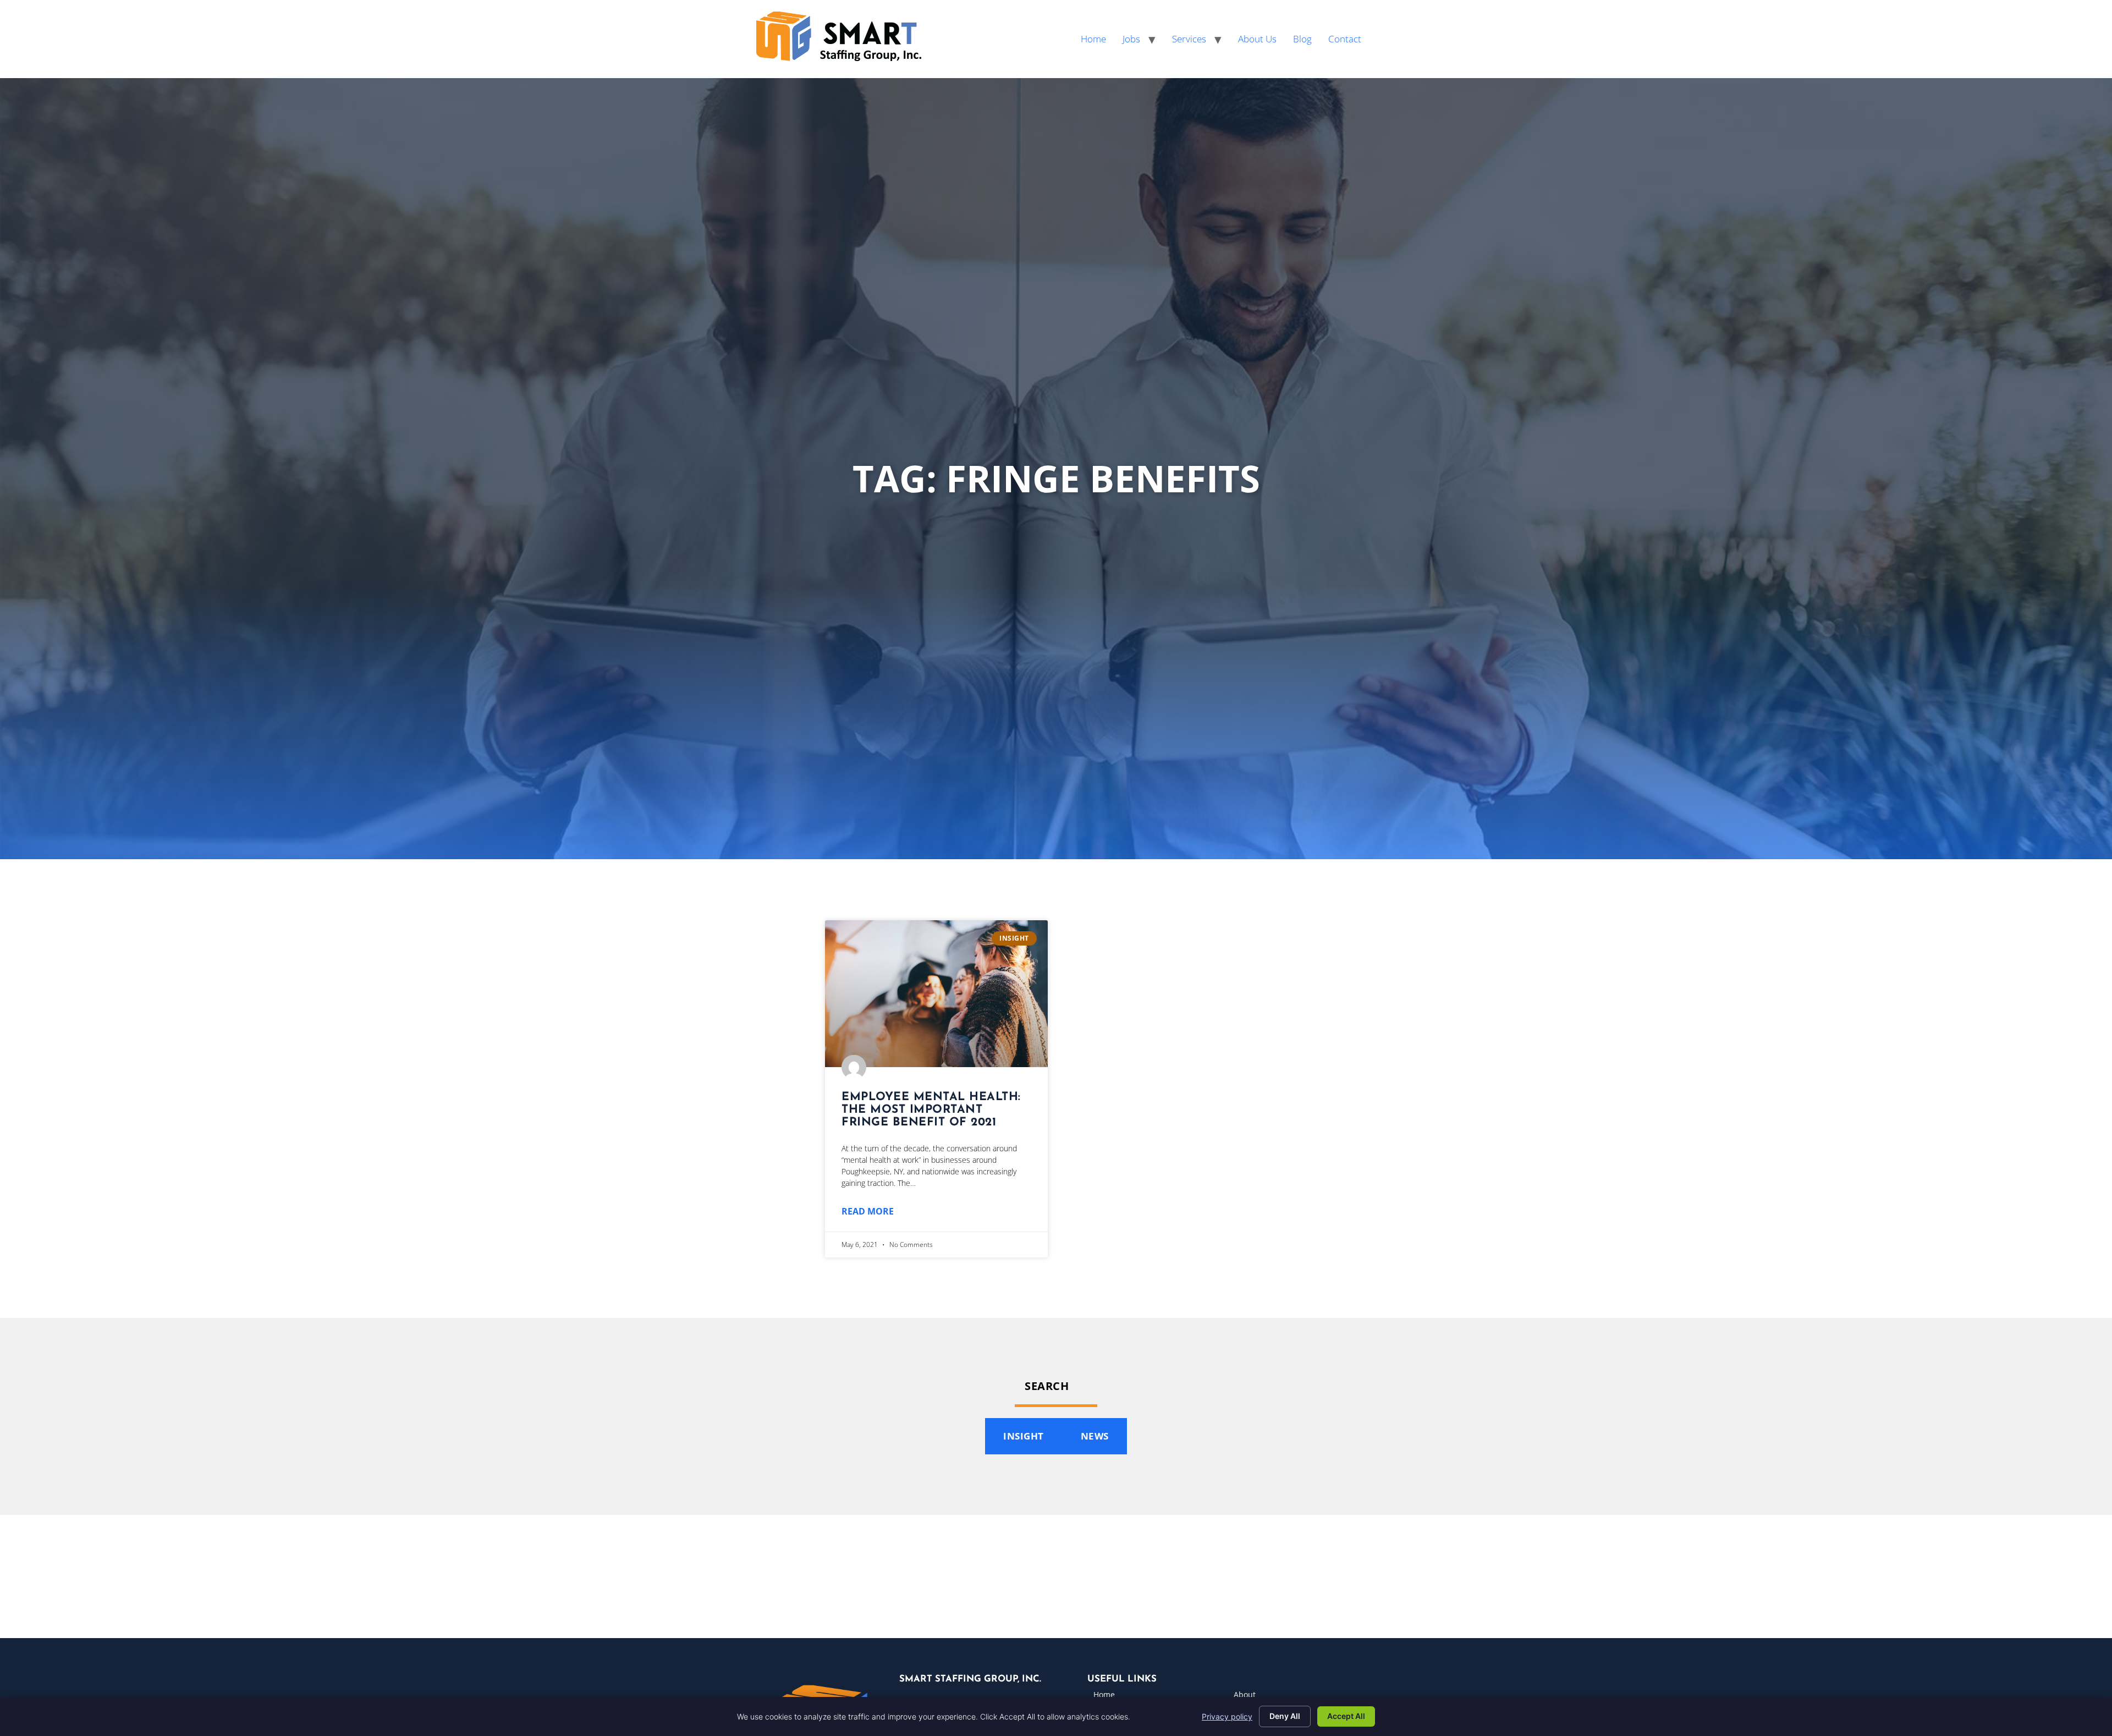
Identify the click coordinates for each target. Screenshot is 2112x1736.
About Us (1257, 39)
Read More (868, 1211)
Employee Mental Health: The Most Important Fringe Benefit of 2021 (931, 1110)
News (1095, 1436)
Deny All (1285, 1716)
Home (1093, 39)
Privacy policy (1227, 1716)
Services (1189, 39)
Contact (1345, 39)
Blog (1302, 39)
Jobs (1131, 39)
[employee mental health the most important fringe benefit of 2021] (936, 994)
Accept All (1346, 1716)
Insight (1024, 1436)
